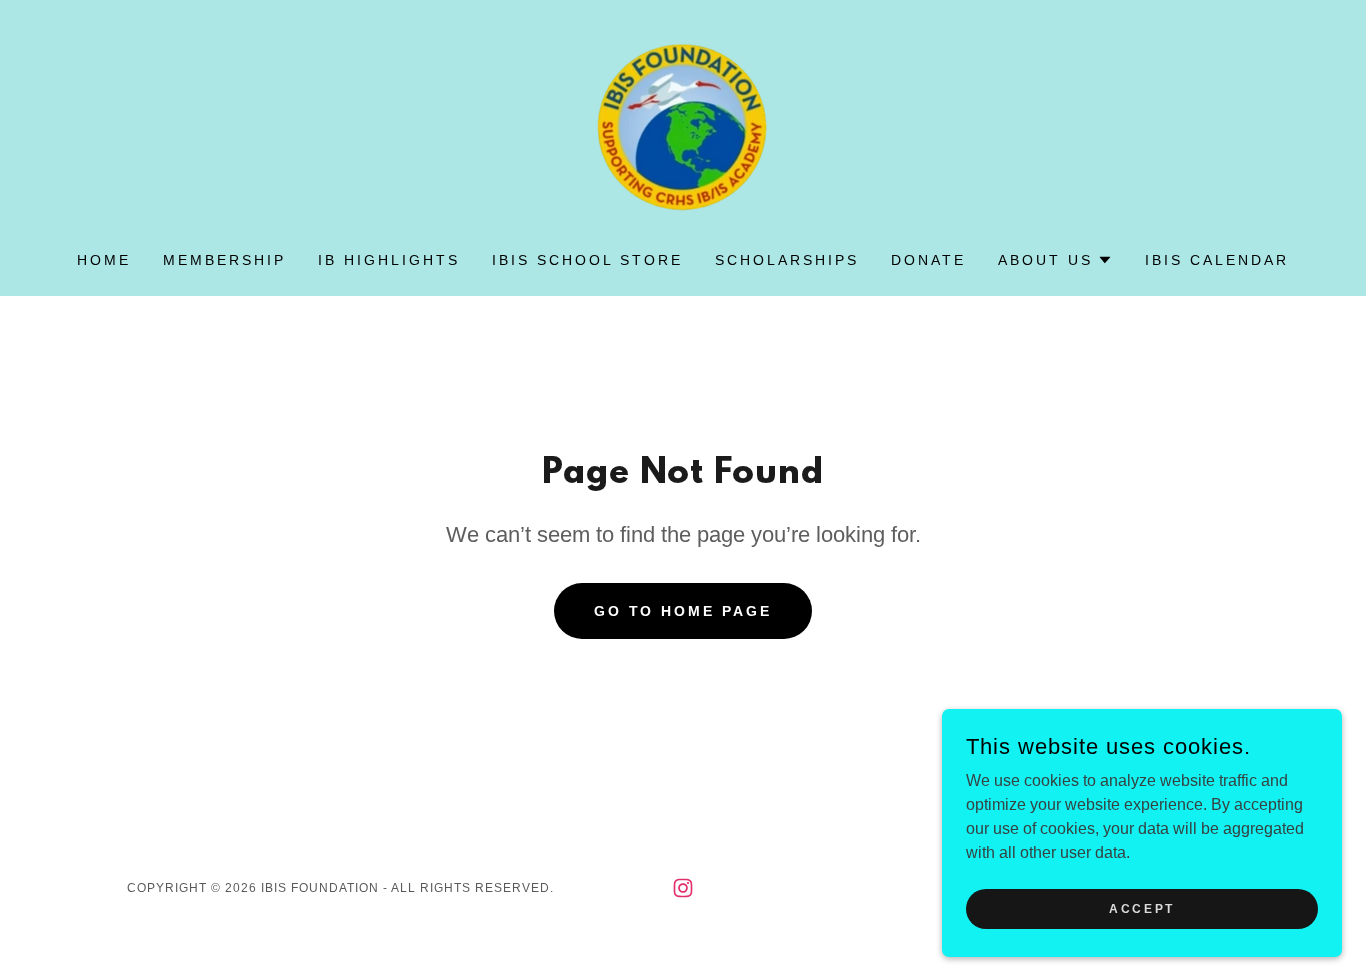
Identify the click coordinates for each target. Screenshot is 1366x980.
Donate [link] (928, 260)
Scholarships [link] (787, 260)
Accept (1141, 908)
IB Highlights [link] (389, 260)
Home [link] (104, 260)
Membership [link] (224, 260)
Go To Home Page (683, 611)
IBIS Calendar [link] (1217, 260)
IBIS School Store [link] (587, 260)
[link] (683, 122)
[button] (1055, 260)
